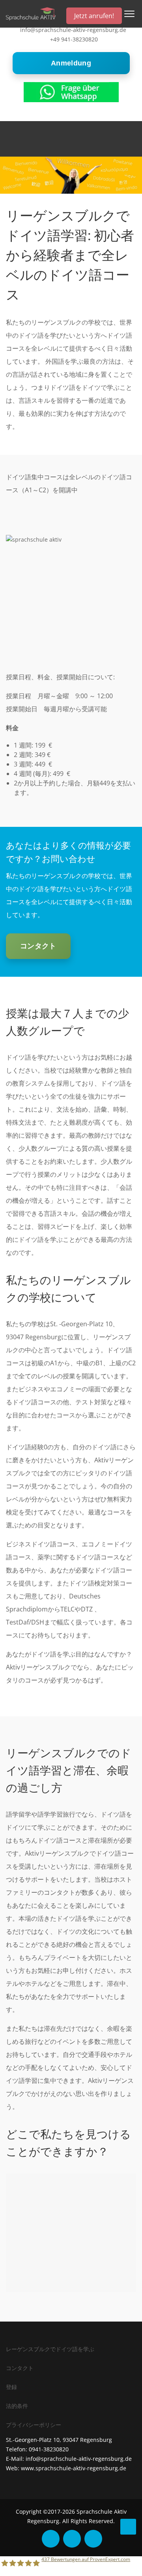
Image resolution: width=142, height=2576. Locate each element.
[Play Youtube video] (71, 584)
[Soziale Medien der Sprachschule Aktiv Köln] (51, 2539)
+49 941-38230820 (74, 39)
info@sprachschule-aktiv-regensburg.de (73, 30)
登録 (11, 2387)
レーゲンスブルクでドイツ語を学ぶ (50, 2349)
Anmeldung (71, 63)
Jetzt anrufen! (94, 16)
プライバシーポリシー (34, 2425)
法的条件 (17, 2406)
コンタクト (38, 946)
